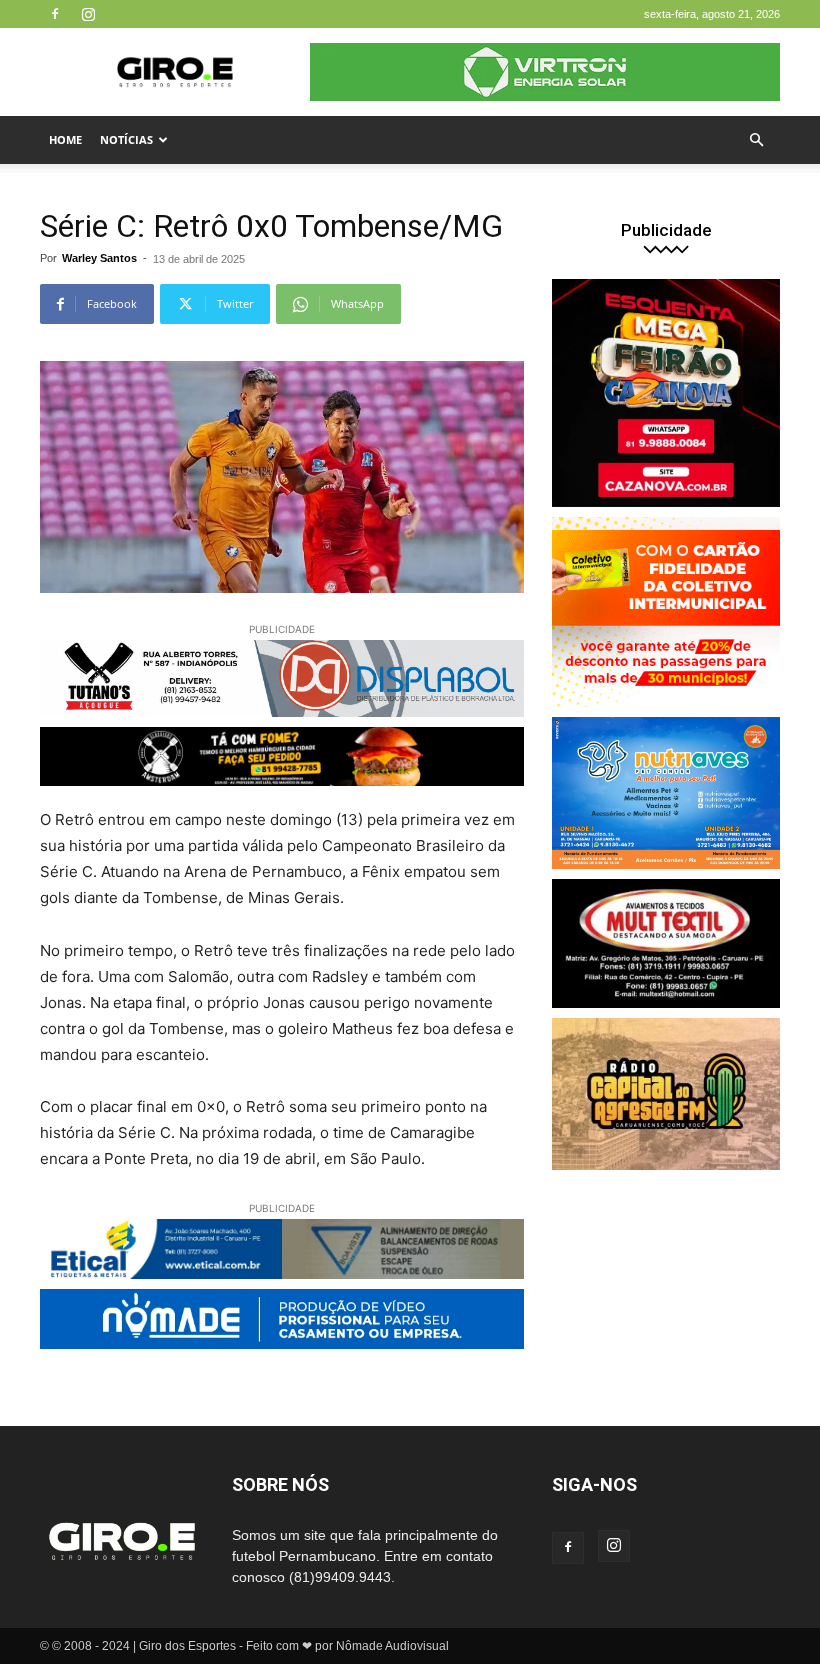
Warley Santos (99, 258)
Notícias (126, 139)
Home (65, 139)
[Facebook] (55, 14)
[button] (756, 140)
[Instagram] (88, 14)
